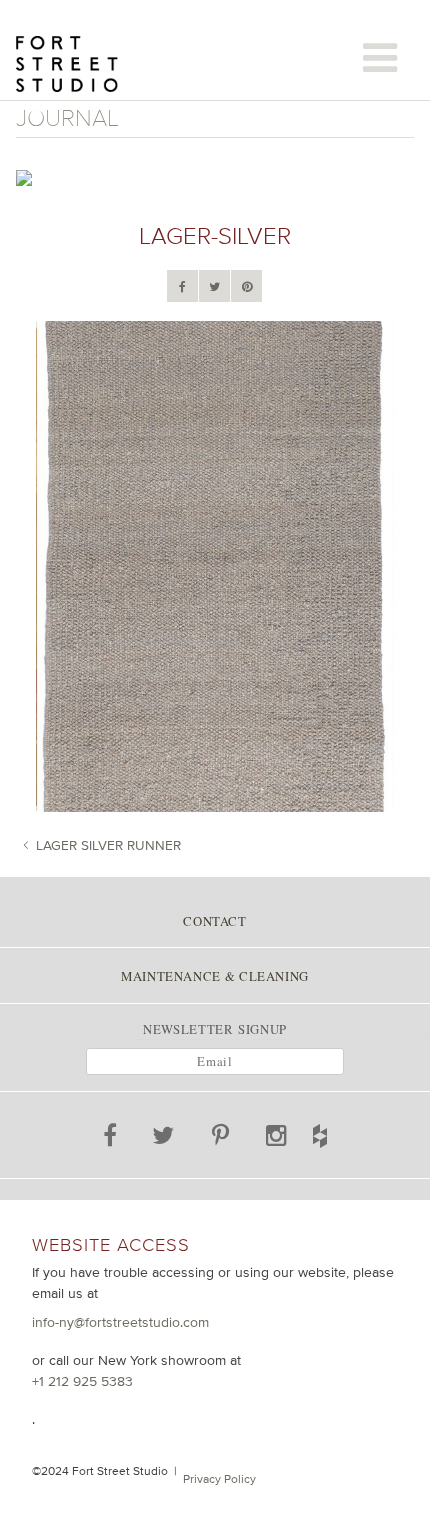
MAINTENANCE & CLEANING (215, 976)
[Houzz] (342, 1132)
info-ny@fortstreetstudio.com (120, 1322)
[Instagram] (277, 1139)
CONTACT (214, 921)
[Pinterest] (247, 287)
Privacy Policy (219, 1479)
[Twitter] (214, 287)
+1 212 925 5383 (82, 1381)
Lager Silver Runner (108, 845)
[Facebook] (182, 287)
